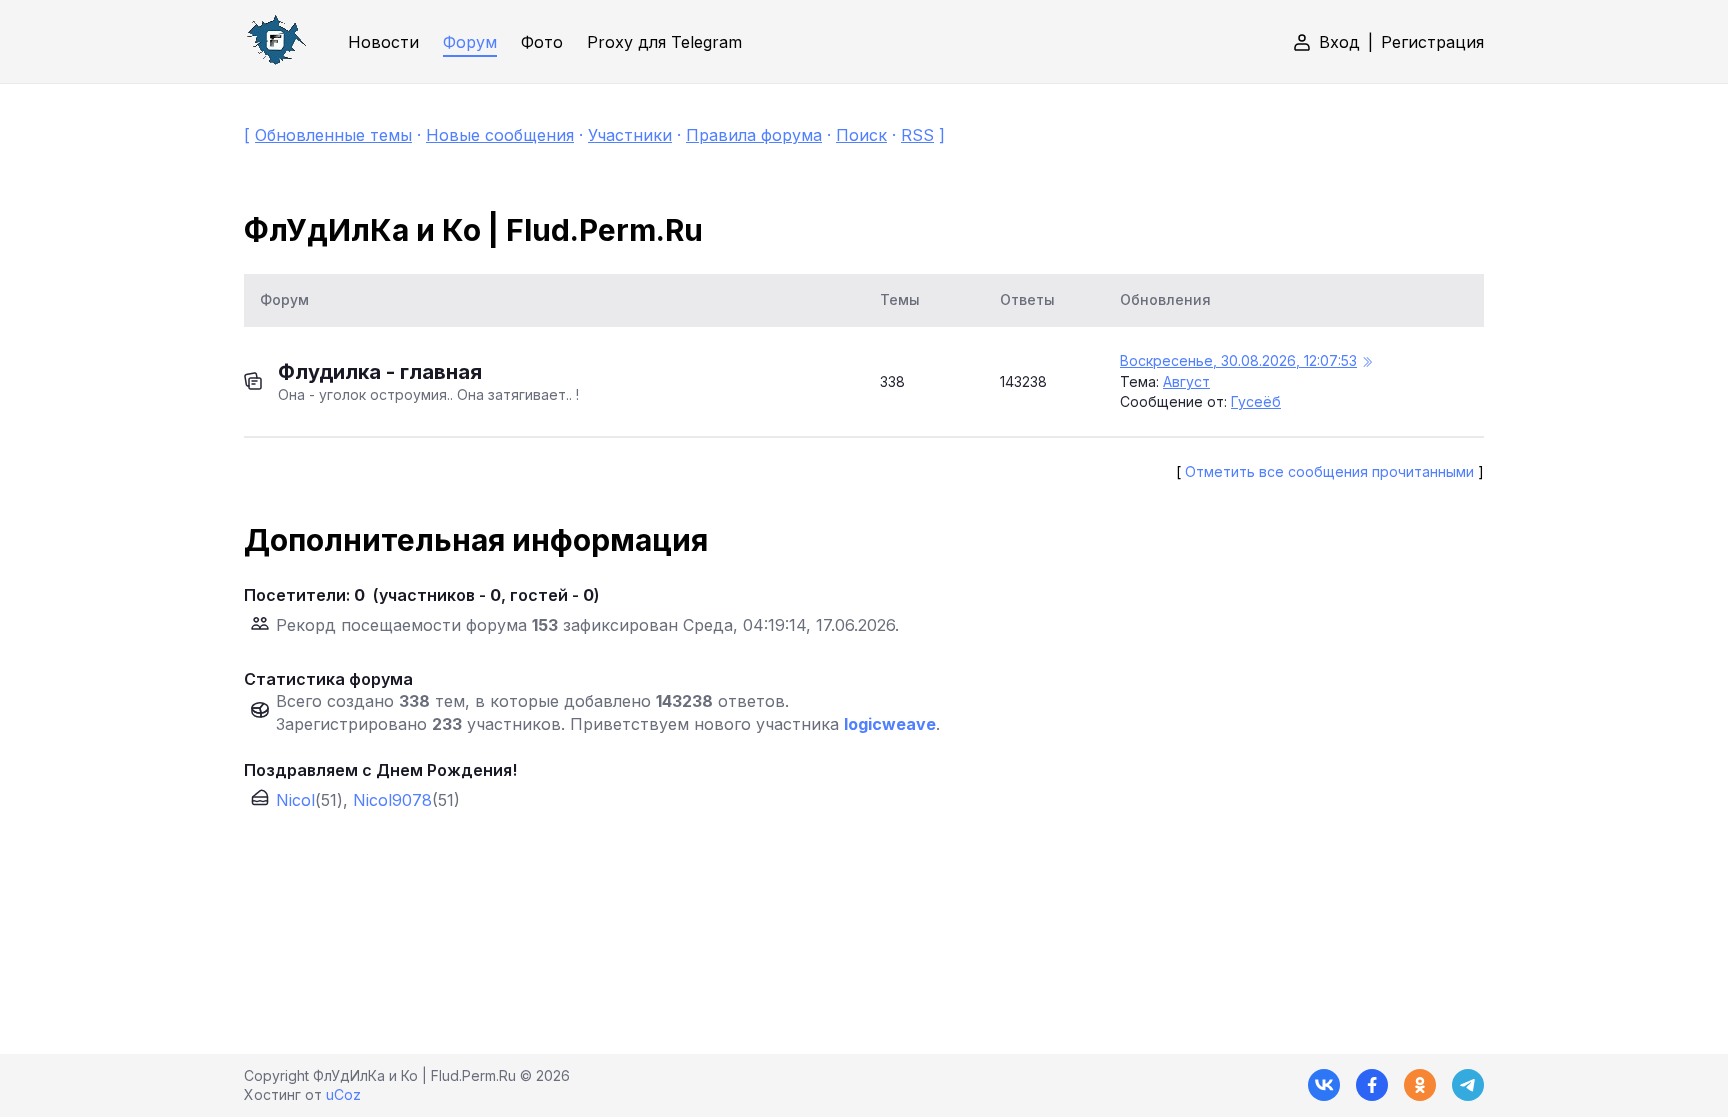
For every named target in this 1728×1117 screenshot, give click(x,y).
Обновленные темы (333, 135)
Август (1186, 381)
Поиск (861, 135)
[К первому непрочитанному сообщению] (1367, 362)
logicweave (890, 724)
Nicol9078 (392, 800)
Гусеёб (1256, 401)
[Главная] (276, 41)
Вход (1339, 42)
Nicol (295, 800)
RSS (917, 135)
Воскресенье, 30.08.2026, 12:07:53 (1238, 360)
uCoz (343, 1094)
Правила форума (754, 135)
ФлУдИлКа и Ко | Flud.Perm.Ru (473, 230)
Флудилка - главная (380, 372)
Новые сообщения (500, 135)
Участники (630, 135)
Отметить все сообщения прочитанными (1329, 471)
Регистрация (1432, 42)
